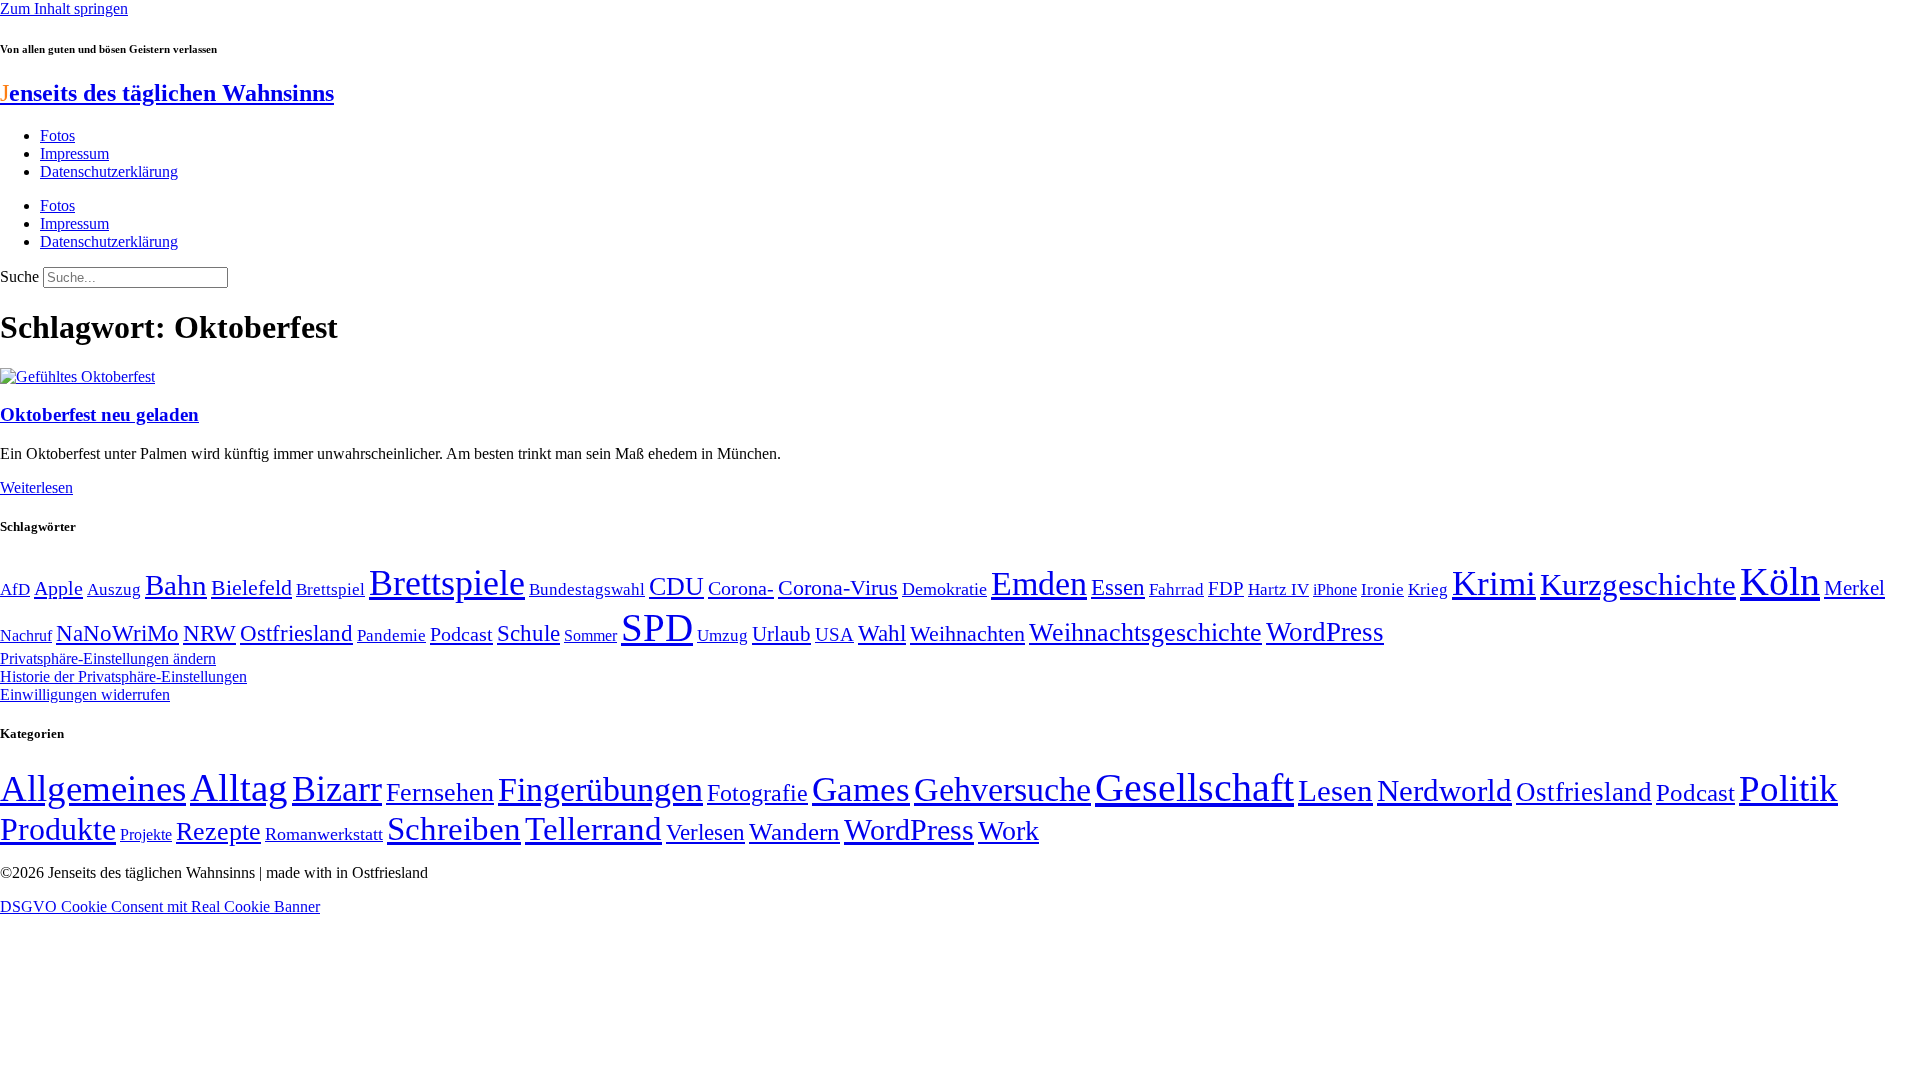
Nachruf (26, 635)
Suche (19, 276)
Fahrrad (1176, 589)
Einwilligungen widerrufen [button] (85, 694)
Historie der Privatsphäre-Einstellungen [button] (123, 676)
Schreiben (454, 829)
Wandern (794, 831)
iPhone (1335, 590)
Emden (1039, 583)
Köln (1780, 581)
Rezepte (218, 831)
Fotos (57, 135)
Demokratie (944, 589)
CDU (676, 586)
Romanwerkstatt (324, 834)
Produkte (58, 829)
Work (1008, 830)
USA (834, 634)
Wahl (882, 633)
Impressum (74, 153)
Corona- (741, 588)
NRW (209, 633)
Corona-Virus (838, 587)
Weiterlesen (36, 487)
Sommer (590, 635)
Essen (1118, 587)
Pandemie (391, 635)
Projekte (146, 834)
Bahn (176, 585)
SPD (657, 627)
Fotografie (757, 793)
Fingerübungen (600, 789)
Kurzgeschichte (1638, 584)
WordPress (1325, 632)
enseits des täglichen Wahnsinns (167, 93)
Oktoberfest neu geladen (99, 414)
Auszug (114, 589)
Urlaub (781, 634)
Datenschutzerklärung (109, 171)
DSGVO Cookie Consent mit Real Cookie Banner (160, 906)
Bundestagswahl (587, 589)
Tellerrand (593, 829)
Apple (58, 588)
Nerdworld (1444, 790)
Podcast (461, 634)
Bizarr (337, 789)
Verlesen (705, 832)
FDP (1226, 588)
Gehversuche (1002, 789)
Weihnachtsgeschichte (1145, 632)
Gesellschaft (1194, 787)
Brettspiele (447, 583)
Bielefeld (251, 587)
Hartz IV (1278, 589)
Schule (528, 633)
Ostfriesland (296, 633)
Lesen (1335, 790)
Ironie (1382, 589)
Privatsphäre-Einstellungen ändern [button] (108, 658)
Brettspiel (330, 589)
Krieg (1428, 589)
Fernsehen (440, 792)
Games (861, 789)
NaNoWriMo (117, 633)
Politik (1788, 788)
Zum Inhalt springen (64, 8)
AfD (15, 589)
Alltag (239, 787)
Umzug (722, 635)
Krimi (1494, 583)
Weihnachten (967, 633)
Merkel (1854, 588)
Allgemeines (93, 788)
